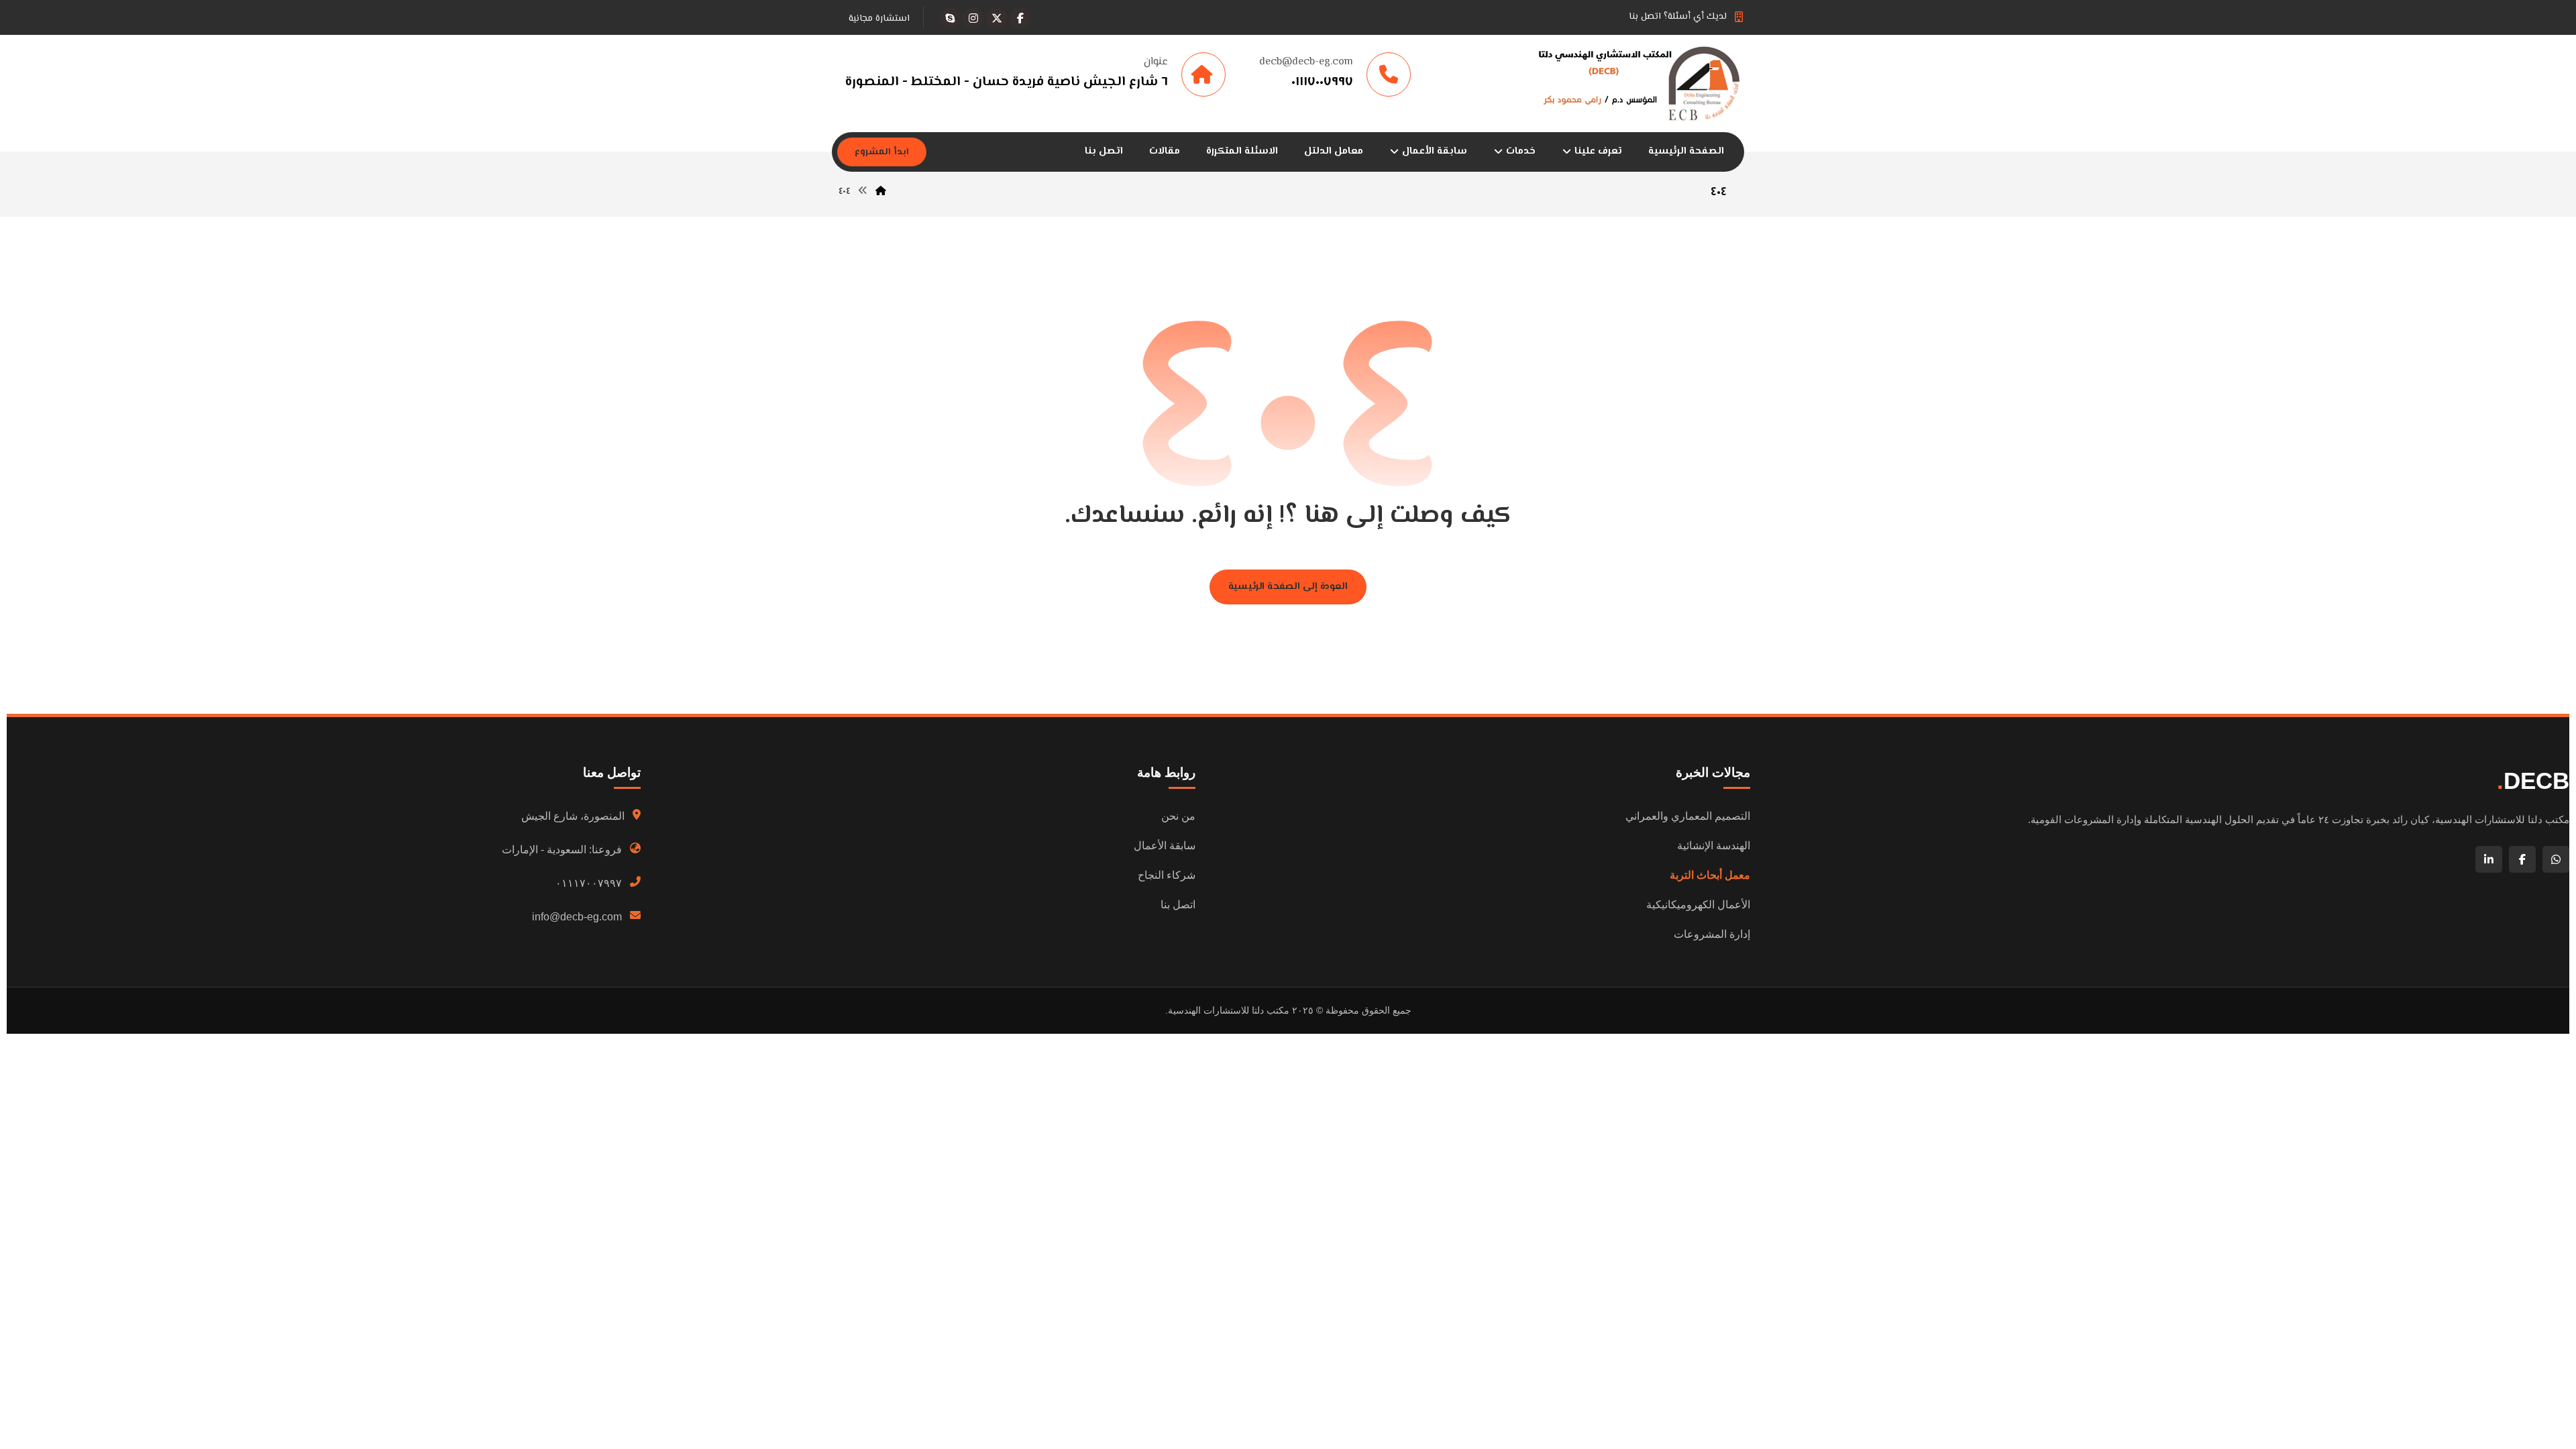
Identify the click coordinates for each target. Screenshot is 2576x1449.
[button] (1020, 18)
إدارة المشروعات (1712, 934)
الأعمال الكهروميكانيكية (1698, 905)
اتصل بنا (1178, 905)
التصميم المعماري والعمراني (1688, 816)
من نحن (1178, 816)
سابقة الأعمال (1165, 846)
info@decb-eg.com (577, 917)
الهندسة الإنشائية (1714, 846)
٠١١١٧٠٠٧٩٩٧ (589, 883)
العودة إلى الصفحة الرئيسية (1288, 587)
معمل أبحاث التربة (1710, 875)
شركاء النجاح (1167, 875)
